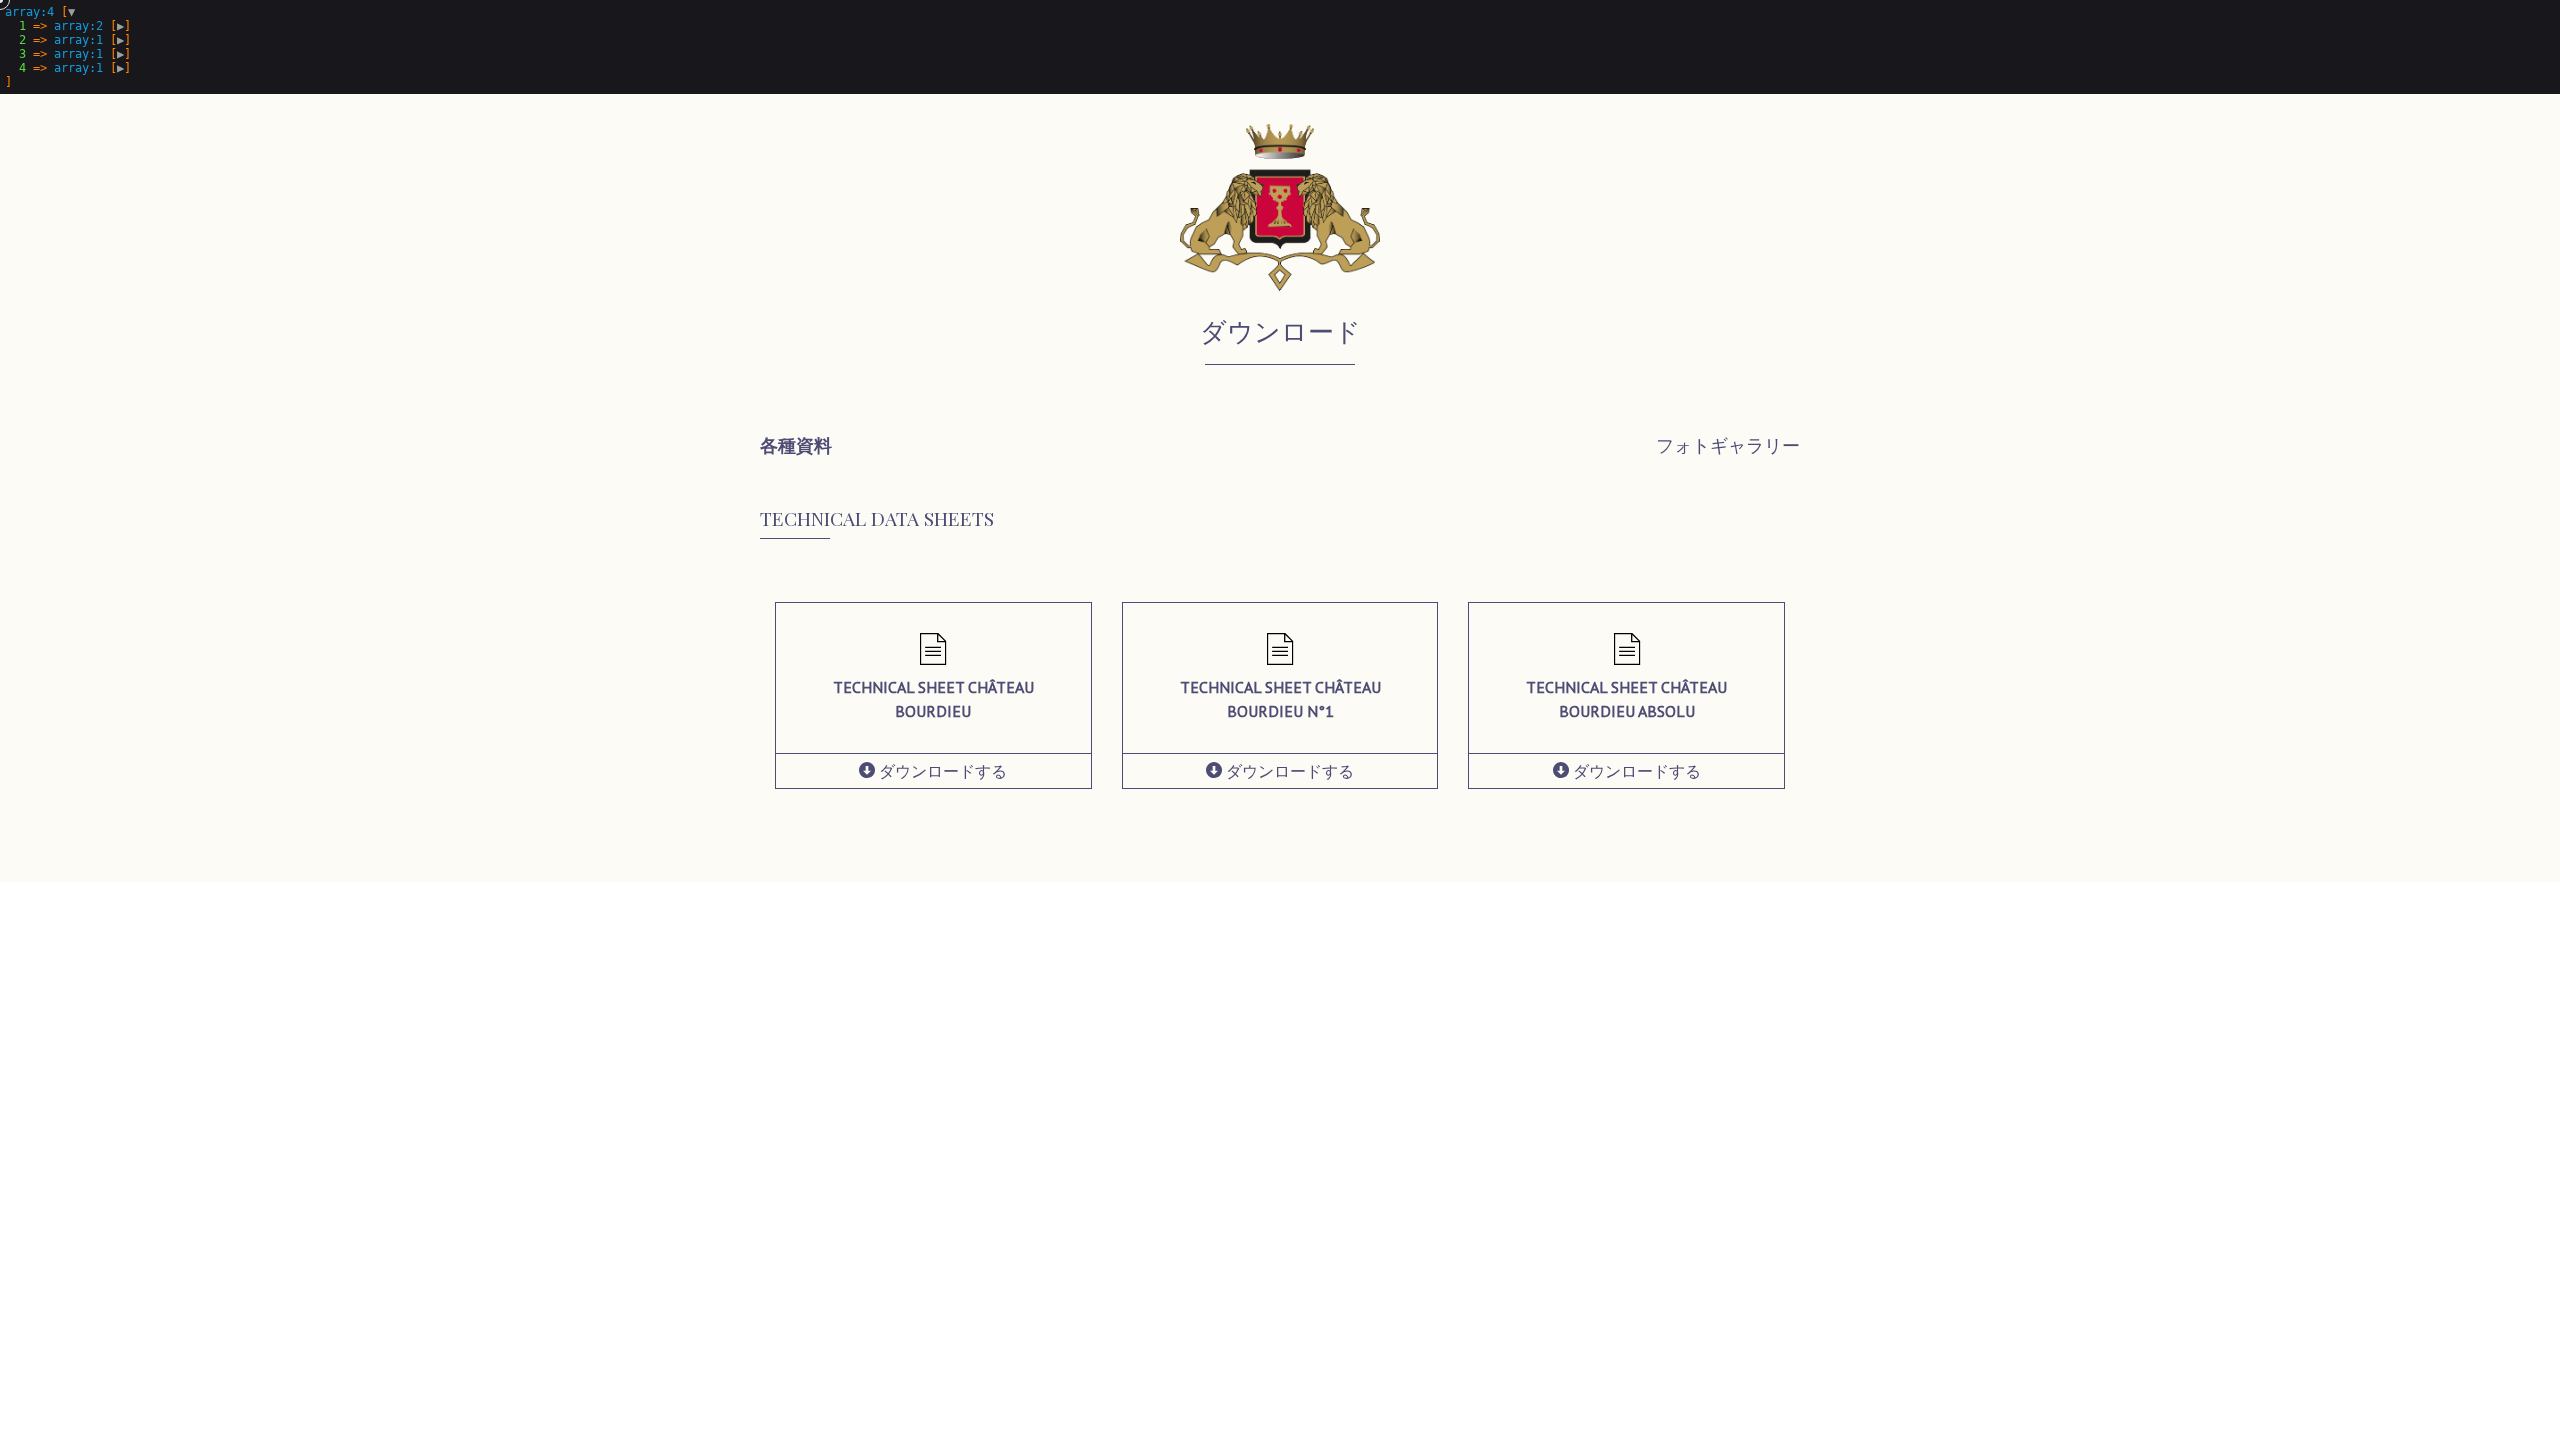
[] (68, 47)
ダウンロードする (941, 771)
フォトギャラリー (1728, 445)
